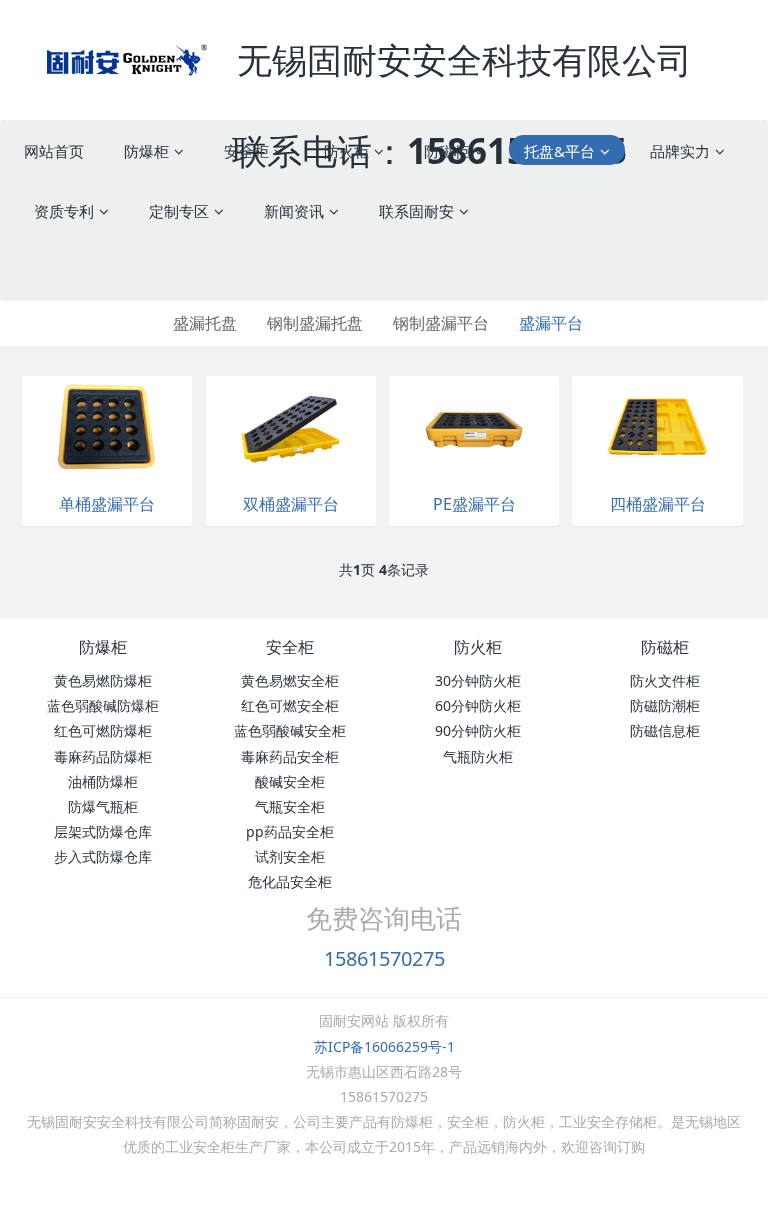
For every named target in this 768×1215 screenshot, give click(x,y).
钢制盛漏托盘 (315, 323)
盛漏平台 (551, 323)
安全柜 (290, 647)
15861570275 (384, 958)
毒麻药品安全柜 (290, 756)
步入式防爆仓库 (103, 856)
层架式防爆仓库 (103, 831)
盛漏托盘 (205, 323)
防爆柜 (103, 647)
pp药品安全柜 (290, 831)
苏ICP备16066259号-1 (384, 1046)
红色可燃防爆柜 (103, 730)
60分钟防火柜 (478, 705)
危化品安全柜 (290, 881)
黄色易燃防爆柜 (103, 680)
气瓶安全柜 (290, 806)
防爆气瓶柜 (103, 806)
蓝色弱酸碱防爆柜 (103, 705)
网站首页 (54, 151)
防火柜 (478, 647)
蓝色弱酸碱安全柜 (290, 730)
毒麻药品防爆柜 (103, 756)
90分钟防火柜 (478, 730)
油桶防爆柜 (103, 781)
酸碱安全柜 (290, 781)
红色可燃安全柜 (290, 705)
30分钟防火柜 (478, 680)
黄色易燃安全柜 (290, 680)
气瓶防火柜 (478, 756)
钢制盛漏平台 (441, 323)
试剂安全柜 (290, 856)
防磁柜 (665, 647)
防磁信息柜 (665, 730)
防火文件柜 (665, 680)
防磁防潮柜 (665, 705)
